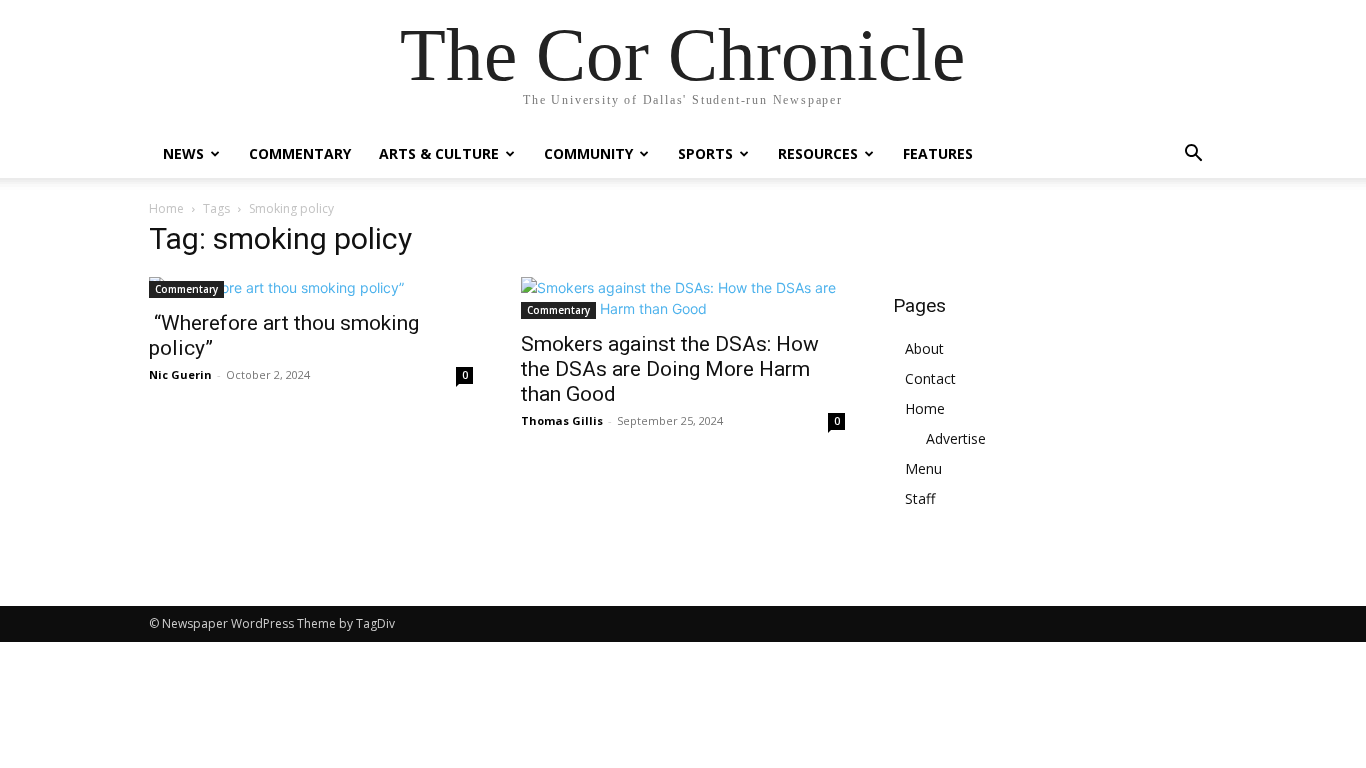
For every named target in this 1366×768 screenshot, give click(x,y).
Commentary (300, 153)
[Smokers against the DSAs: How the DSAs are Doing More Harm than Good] (683, 298)
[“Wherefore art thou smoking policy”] (311, 287)
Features (938, 153)
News (183, 153)
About (924, 348)
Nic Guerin (180, 374)
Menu (923, 468)
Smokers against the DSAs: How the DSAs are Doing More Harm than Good (670, 369)
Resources (818, 153)
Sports (705, 153)
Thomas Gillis (562, 420)
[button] (1193, 155)
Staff (920, 498)
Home (166, 208)
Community (588, 153)
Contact (930, 378)
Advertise (956, 438)
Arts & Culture (439, 153)
